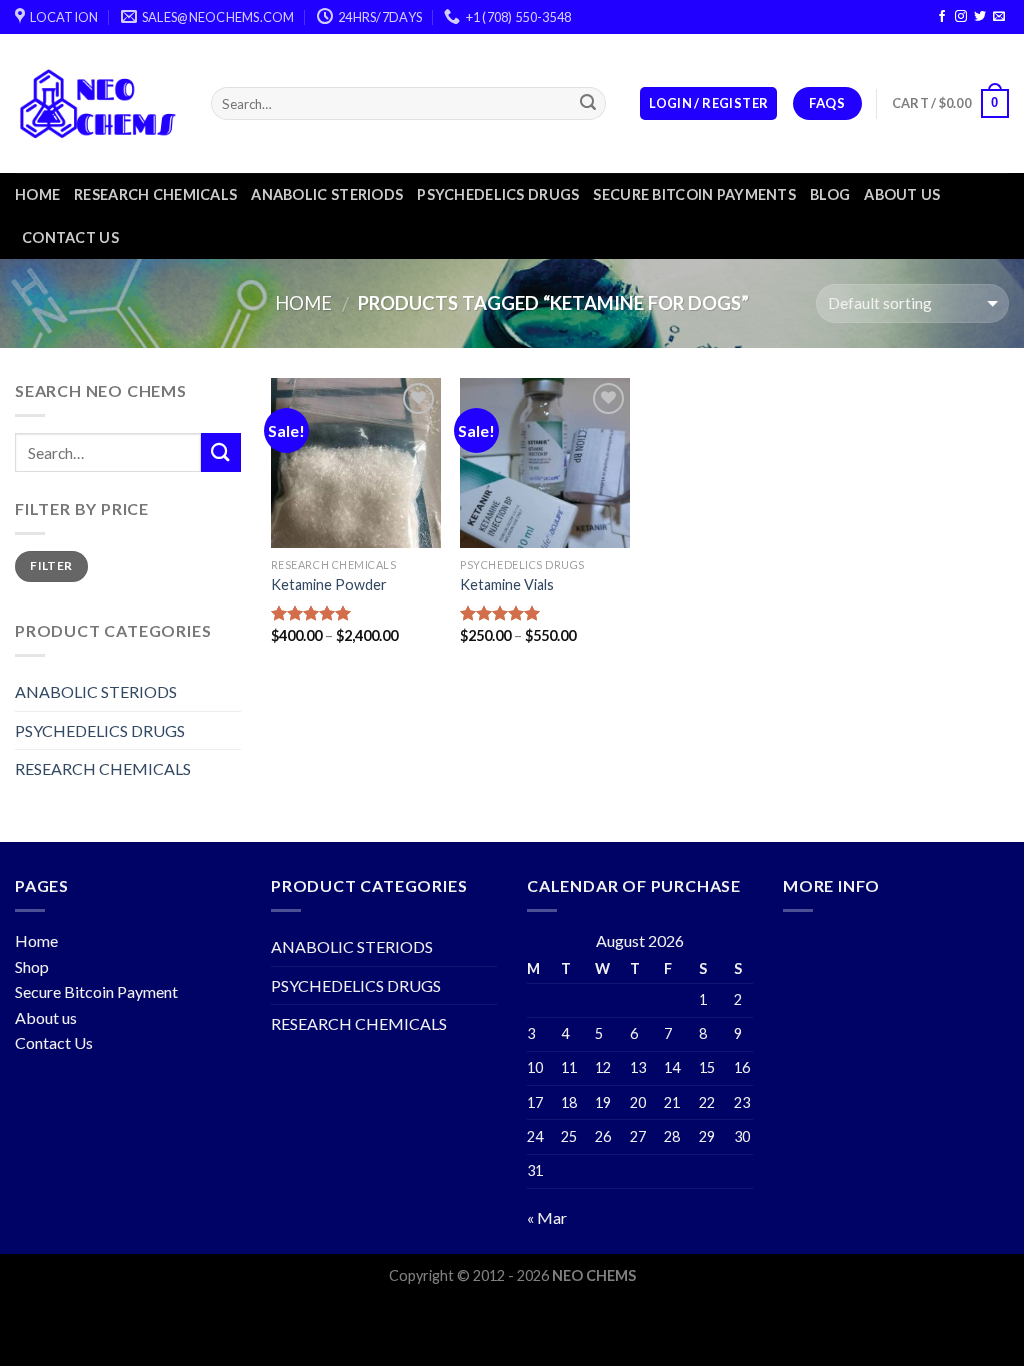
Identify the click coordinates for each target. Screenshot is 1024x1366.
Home (37, 194)
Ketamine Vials (507, 584)
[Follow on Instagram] (961, 17)
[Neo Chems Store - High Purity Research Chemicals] (98, 103)
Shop (32, 966)
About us (902, 194)
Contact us (70, 237)
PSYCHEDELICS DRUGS (498, 194)
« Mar (547, 1217)
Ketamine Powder (329, 584)
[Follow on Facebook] (942, 17)
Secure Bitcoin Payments (694, 194)
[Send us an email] (999, 17)
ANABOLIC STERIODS (327, 194)
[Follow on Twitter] (980, 17)
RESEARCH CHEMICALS (155, 194)
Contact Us (54, 1042)
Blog (830, 194)
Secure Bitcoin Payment (96, 991)
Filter (51, 565)
